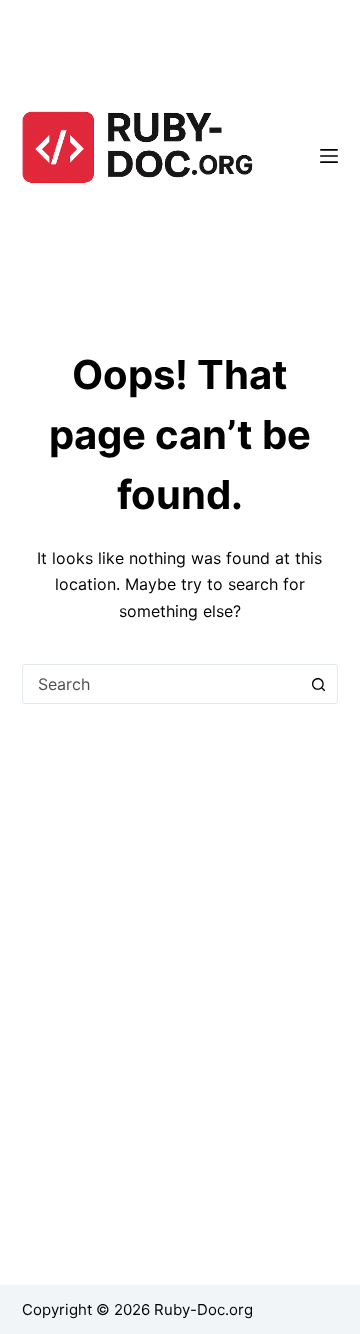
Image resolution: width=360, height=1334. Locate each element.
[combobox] (161, 684)
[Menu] (329, 156)
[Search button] (318, 684)
